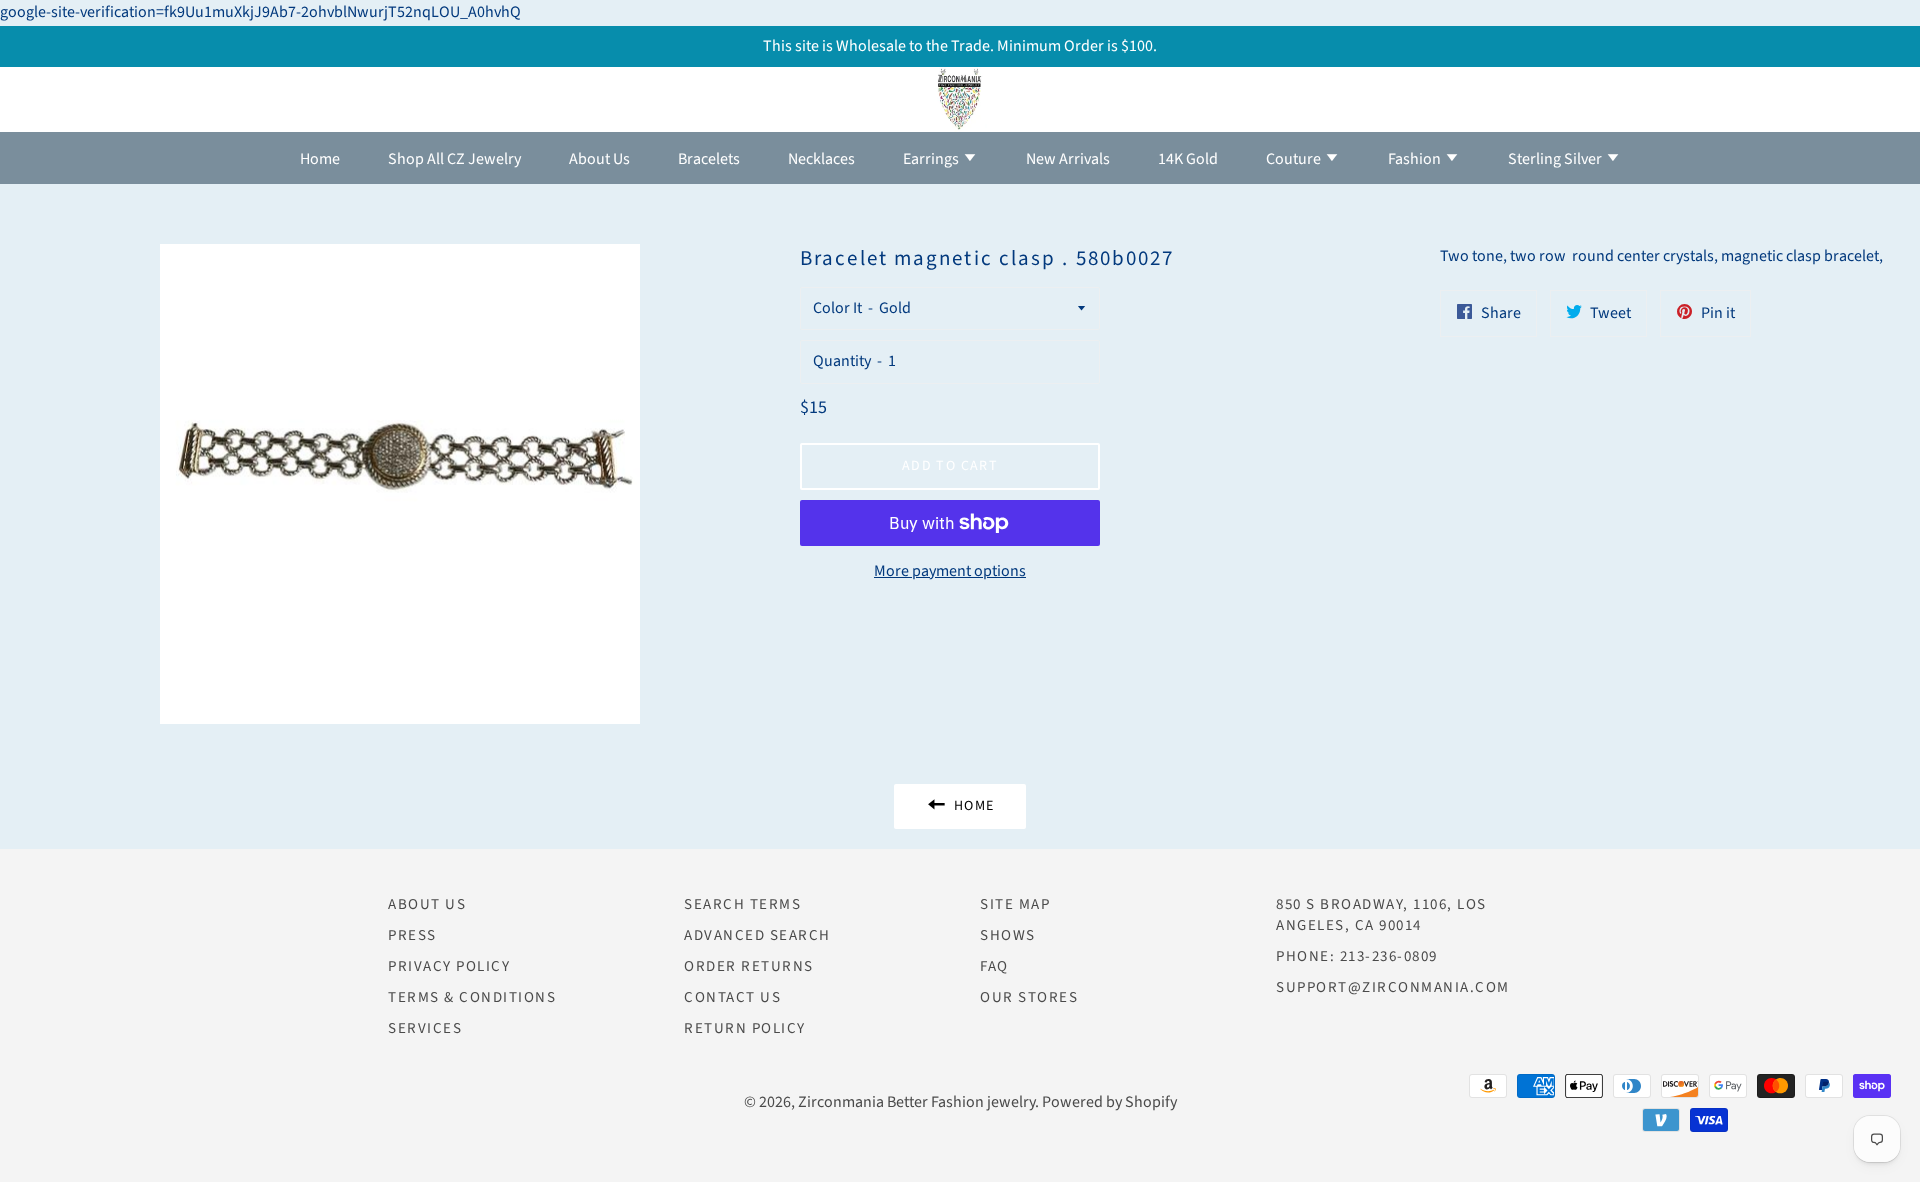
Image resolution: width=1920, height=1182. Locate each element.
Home (320, 159)
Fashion (1416, 159)
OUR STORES (1029, 997)
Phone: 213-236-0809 (1357, 956)
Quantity (842, 361)
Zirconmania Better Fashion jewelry (916, 1102)
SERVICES (425, 1028)
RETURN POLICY (745, 1028)
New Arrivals (1068, 159)
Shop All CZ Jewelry (454, 159)
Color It (837, 308)
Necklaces (821, 159)
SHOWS (1008, 935)
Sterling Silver (1556, 159)
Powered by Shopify (1109, 1102)
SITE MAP (1015, 904)
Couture (1295, 159)
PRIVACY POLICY (449, 966)
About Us (599, 159)
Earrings (932, 159)
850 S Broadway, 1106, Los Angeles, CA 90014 (1381, 915)
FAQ (994, 966)
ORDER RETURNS (749, 966)
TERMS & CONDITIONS (472, 997)
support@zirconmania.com (1393, 987)
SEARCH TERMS (742, 904)
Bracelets (709, 159)
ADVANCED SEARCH (757, 935)
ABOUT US (427, 904)
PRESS (412, 935)
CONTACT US (732, 997)
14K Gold (1188, 159)
